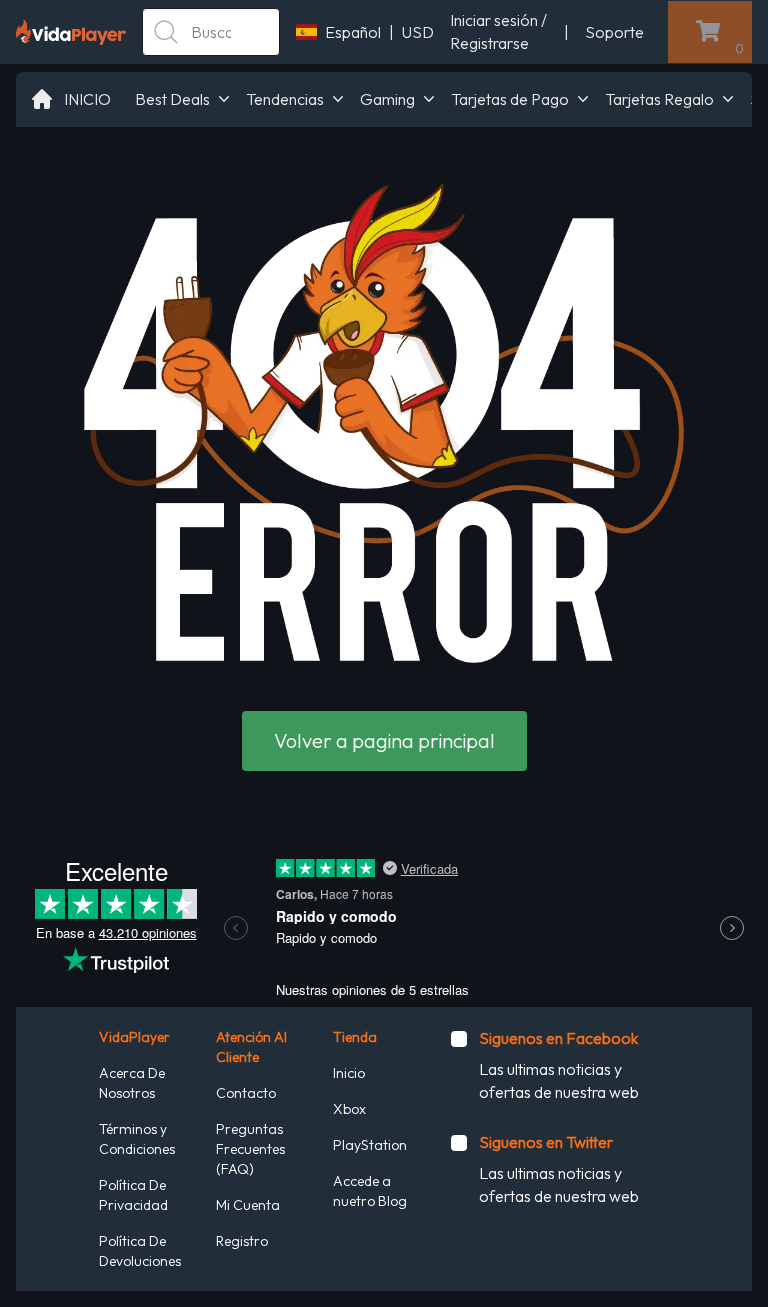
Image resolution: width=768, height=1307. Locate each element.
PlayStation (370, 1145)
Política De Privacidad (133, 1195)
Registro (242, 1241)
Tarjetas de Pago (510, 99)
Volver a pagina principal (384, 740)
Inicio (349, 1073)
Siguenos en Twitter (546, 1142)
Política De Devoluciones (140, 1251)
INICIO (87, 99)
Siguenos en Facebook (558, 1038)
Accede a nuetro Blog (370, 1191)
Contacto (246, 1093)
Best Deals (172, 99)
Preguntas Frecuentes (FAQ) (250, 1149)
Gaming (387, 99)
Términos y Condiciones (137, 1139)
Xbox (349, 1109)
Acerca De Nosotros (132, 1083)
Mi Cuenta (248, 1205)
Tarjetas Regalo (659, 99)
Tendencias (285, 99)
